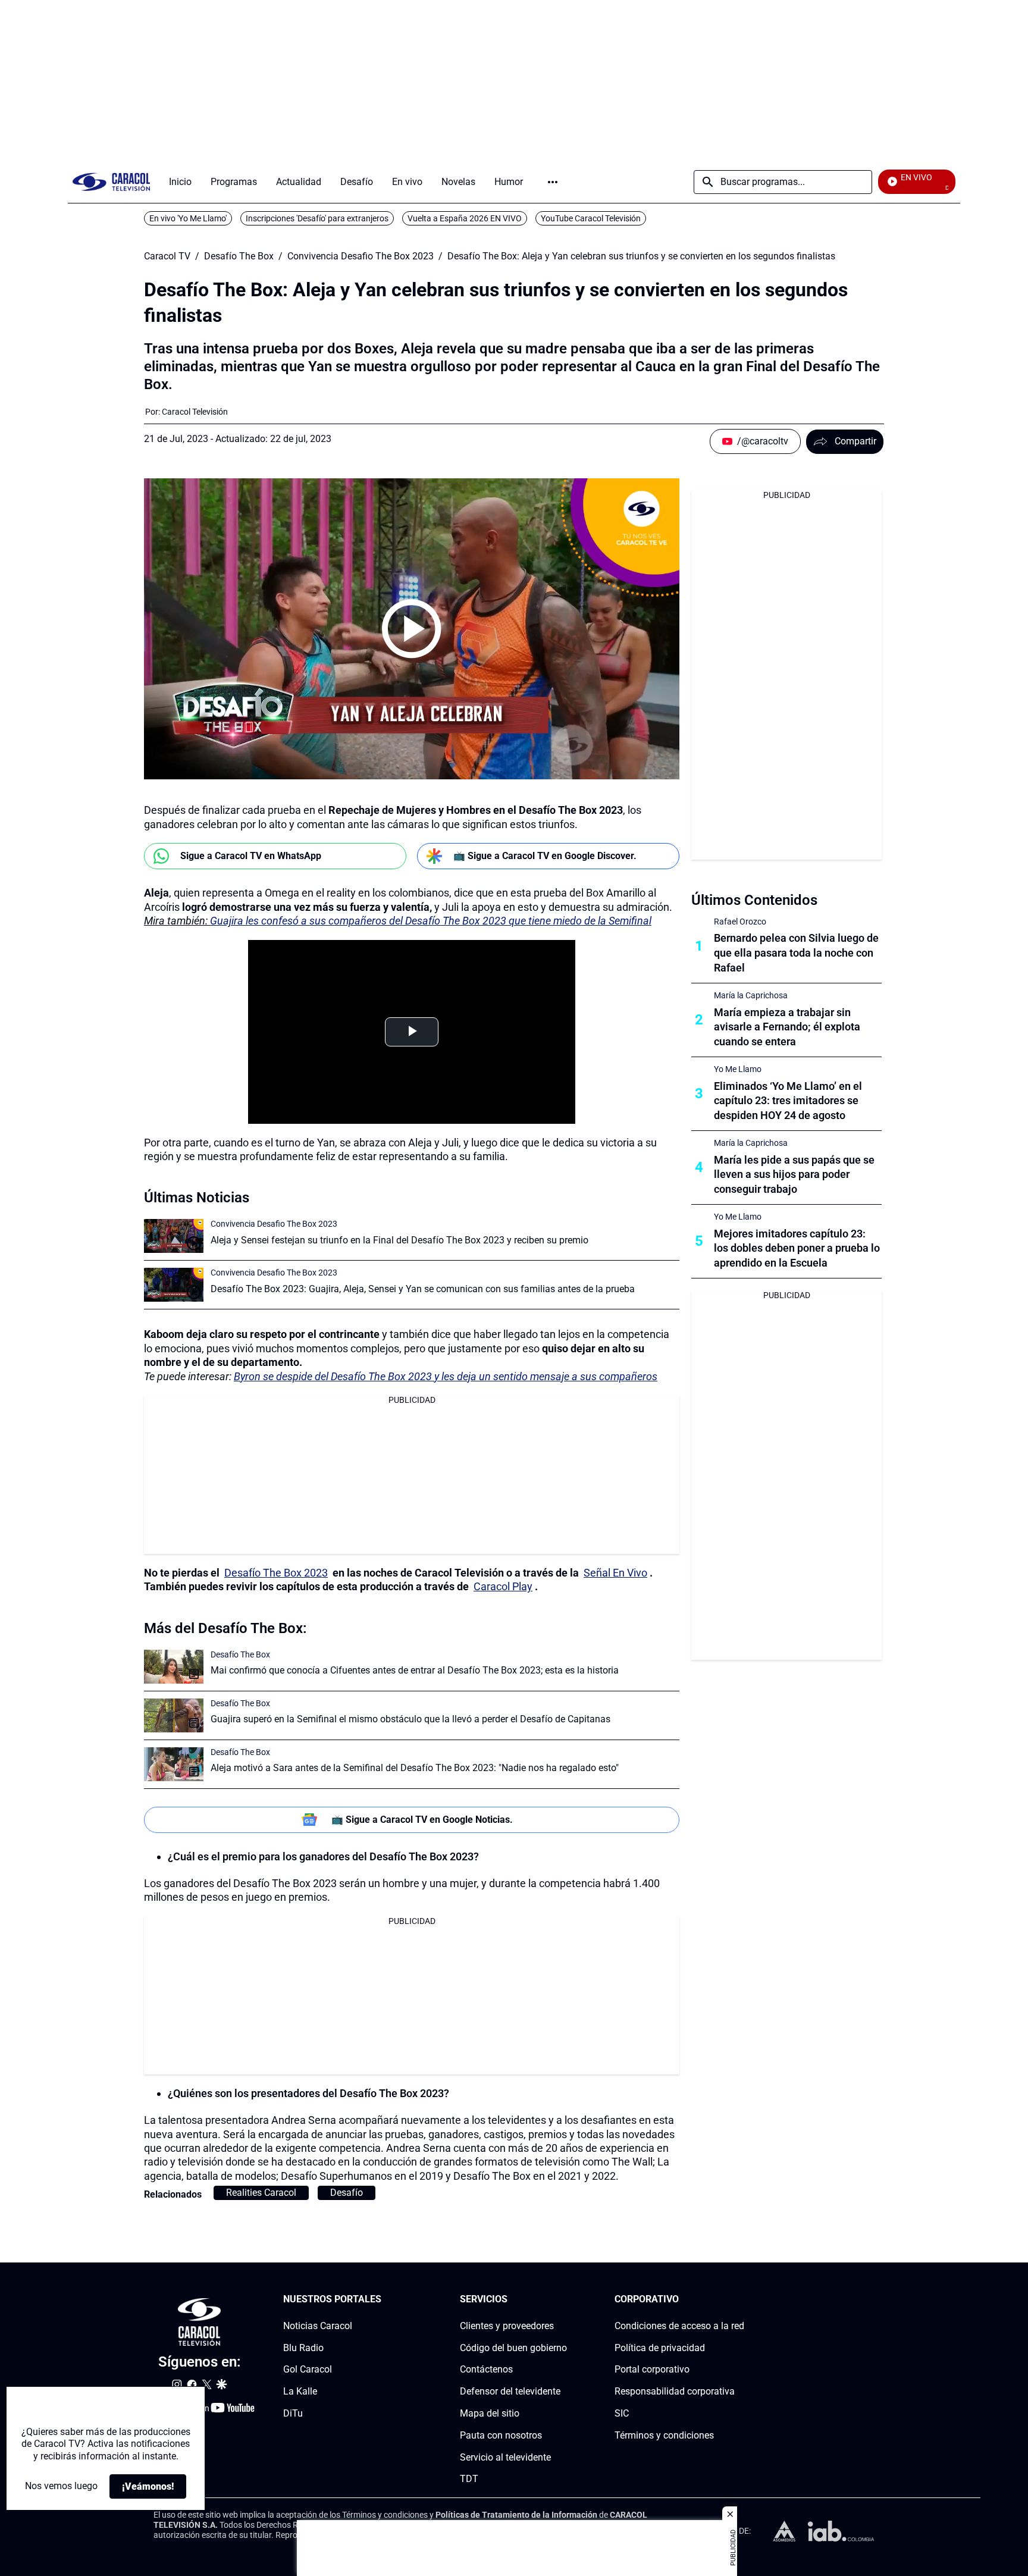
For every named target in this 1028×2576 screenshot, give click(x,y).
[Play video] (412, 629)
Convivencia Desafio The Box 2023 (361, 256)
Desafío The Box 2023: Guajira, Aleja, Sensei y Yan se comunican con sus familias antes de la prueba (423, 1289)
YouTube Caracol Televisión (591, 218)
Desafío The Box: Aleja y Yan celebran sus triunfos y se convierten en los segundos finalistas (641, 256)
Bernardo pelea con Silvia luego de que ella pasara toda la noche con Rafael (796, 953)
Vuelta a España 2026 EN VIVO (465, 218)
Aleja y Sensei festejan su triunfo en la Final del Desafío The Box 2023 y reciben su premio (399, 1240)
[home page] (111, 182)
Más (553, 182)
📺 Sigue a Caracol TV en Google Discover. (545, 856)
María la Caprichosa (751, 995)
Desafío (347, 2193)
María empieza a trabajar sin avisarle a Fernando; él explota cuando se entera (787, 1027)
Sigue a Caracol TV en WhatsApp (251, 856)
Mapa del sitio (490, 2413)
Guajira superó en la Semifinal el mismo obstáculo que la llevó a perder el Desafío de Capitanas (410, 1719)
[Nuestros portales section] (385, 2300)
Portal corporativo (652, 2370)
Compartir (855, 441)
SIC (622, 2413)
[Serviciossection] (563, 2300)
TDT (469, 2479)
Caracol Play (503, 1586)
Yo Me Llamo (738, 1069)
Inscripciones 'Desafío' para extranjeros (317, 218)
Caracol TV (167, 256)
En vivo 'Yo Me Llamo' (188, 218)
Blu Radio (303, 2348)
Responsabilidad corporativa (675, 2391)
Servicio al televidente (505, 2457)
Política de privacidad (660, 2348)
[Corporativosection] (741, 2300)
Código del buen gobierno (513, 2348)
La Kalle (300, 2391)
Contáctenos (486, 2370)
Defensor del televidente (510, 2391)
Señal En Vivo (615, 1573)
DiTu (293, 2413)
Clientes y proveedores (507, 2326)
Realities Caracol (261, 2193)
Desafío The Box (239, 256)
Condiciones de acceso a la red (679, 2326)
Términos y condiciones (664, 2435)
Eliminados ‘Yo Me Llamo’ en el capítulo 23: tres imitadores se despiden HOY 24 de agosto (788, 1101)
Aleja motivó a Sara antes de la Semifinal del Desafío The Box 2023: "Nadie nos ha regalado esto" (415, 1768)
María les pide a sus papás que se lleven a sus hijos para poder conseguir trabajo (794, 1175)
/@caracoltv (763, 441)
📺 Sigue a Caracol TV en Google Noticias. (422, 1820)
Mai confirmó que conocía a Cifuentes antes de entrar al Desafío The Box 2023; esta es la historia (415, 1670)
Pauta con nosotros (501, 2435)
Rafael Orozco (740, 922)
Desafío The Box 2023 (276, 1573)
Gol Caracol (308, 2370)
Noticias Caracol (318, 2326)
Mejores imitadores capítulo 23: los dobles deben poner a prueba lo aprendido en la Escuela (797, 1248)
